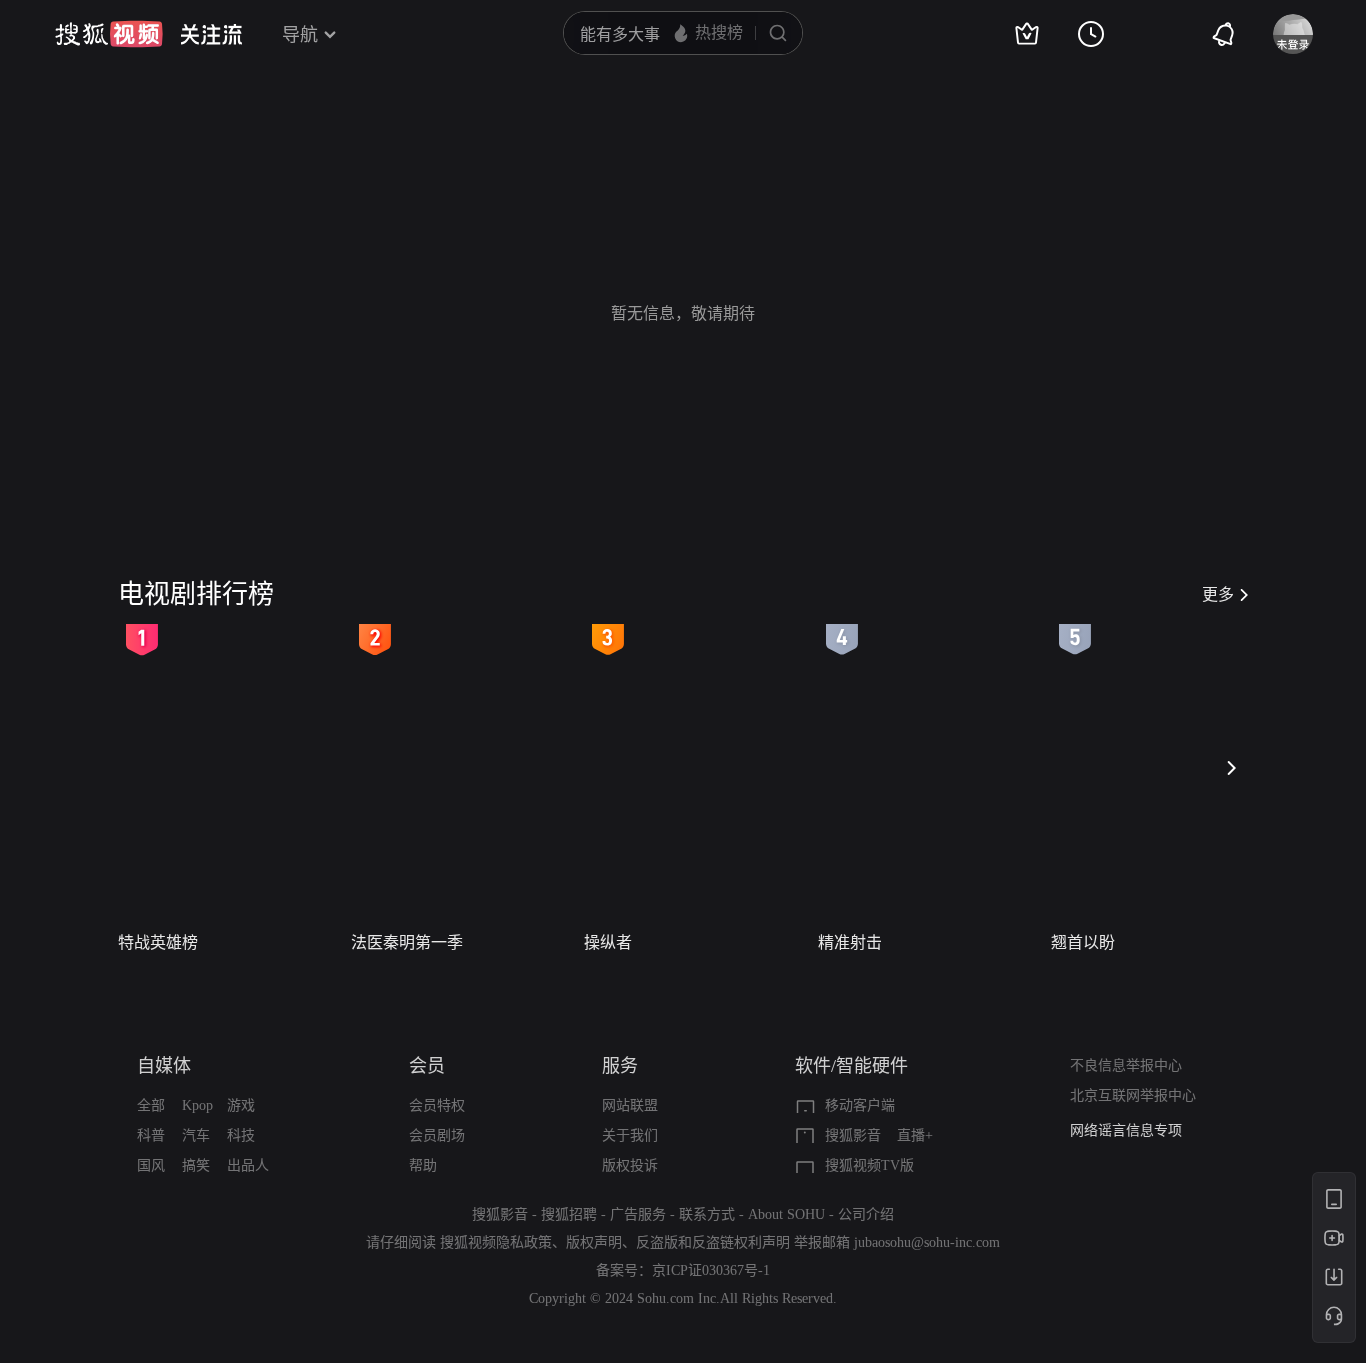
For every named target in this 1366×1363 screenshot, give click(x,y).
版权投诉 (630, 1165)
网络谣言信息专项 (1126, 1120)
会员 (427, 1066)
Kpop (197, 1105)
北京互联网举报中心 (1133, 1095)
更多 (1218, 594)
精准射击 (850, 942)
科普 (151, 1135)
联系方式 (707, 1214)
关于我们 (630, 1135)
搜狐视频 (109, 34)
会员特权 (437, 1105)
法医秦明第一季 (407, 942)
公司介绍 (866, 1214)
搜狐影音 (853, 1135)
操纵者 (608, 942)
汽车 (196, 1135)
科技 (241, 1135)
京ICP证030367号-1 (711, 1270)
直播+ (915, 1135)
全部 (151, 1105)
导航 (300, 35)
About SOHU (786, 1214)
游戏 (241, 1105)
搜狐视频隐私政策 (496, 1242)
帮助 (423, 1165)
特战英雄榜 (158, 942)
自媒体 (164, 1066)
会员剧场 (437, 1135)
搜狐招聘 (569, 1214)
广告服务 (638, 1214)
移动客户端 (860, 1105)
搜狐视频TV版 (869, 1165)
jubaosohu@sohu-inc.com (927, 1242)
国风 (151, 1165)
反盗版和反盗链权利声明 (713, 1242)
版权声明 (594, 1242)
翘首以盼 (1083, 942)
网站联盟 (630, 1105)
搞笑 (196, 1165)
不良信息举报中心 (1126, 1065)
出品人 (248, 1165)
